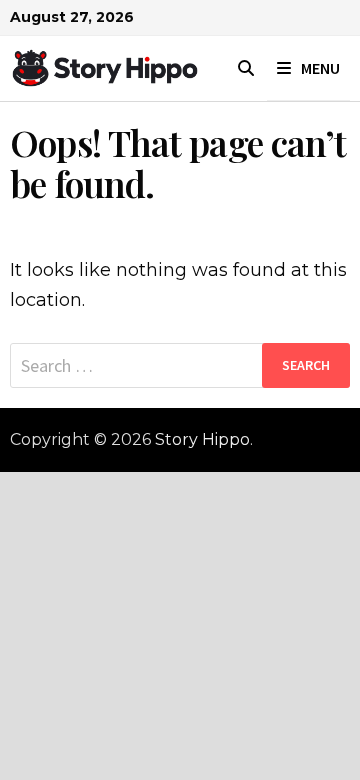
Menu (320, 68)
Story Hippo (202, 439)
